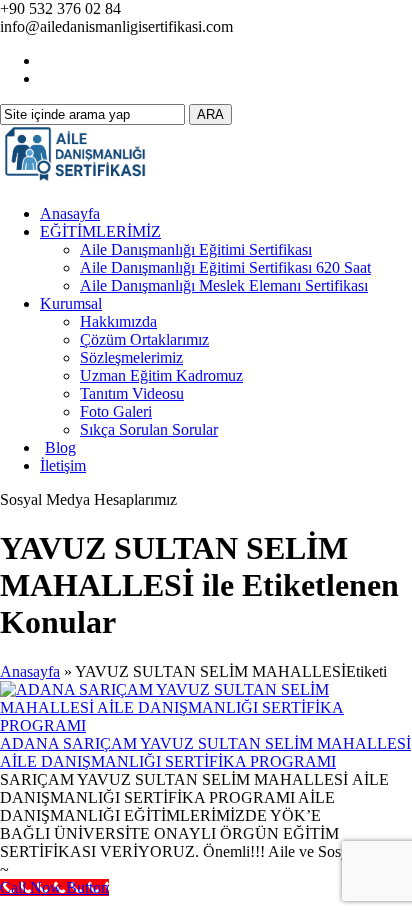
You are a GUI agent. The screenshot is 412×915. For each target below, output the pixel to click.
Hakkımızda (118, 321)
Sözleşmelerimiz (131, 357)
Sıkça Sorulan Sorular (149, 429)
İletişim (63, 465)
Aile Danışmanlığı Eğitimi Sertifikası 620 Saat (225, 267)
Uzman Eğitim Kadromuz (161, 375)
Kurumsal (71, 303)
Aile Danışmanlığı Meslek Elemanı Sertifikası (224, 285)
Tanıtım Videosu (132, 393)
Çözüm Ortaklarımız (144, 339)
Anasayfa (70, 213)
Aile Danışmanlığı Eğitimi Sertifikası (196, 249)
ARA (210, 114)
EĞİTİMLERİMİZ (100, 231)
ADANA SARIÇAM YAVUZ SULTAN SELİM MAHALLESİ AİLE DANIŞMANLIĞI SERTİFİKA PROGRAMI (205, 752)
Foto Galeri (116, 411)
